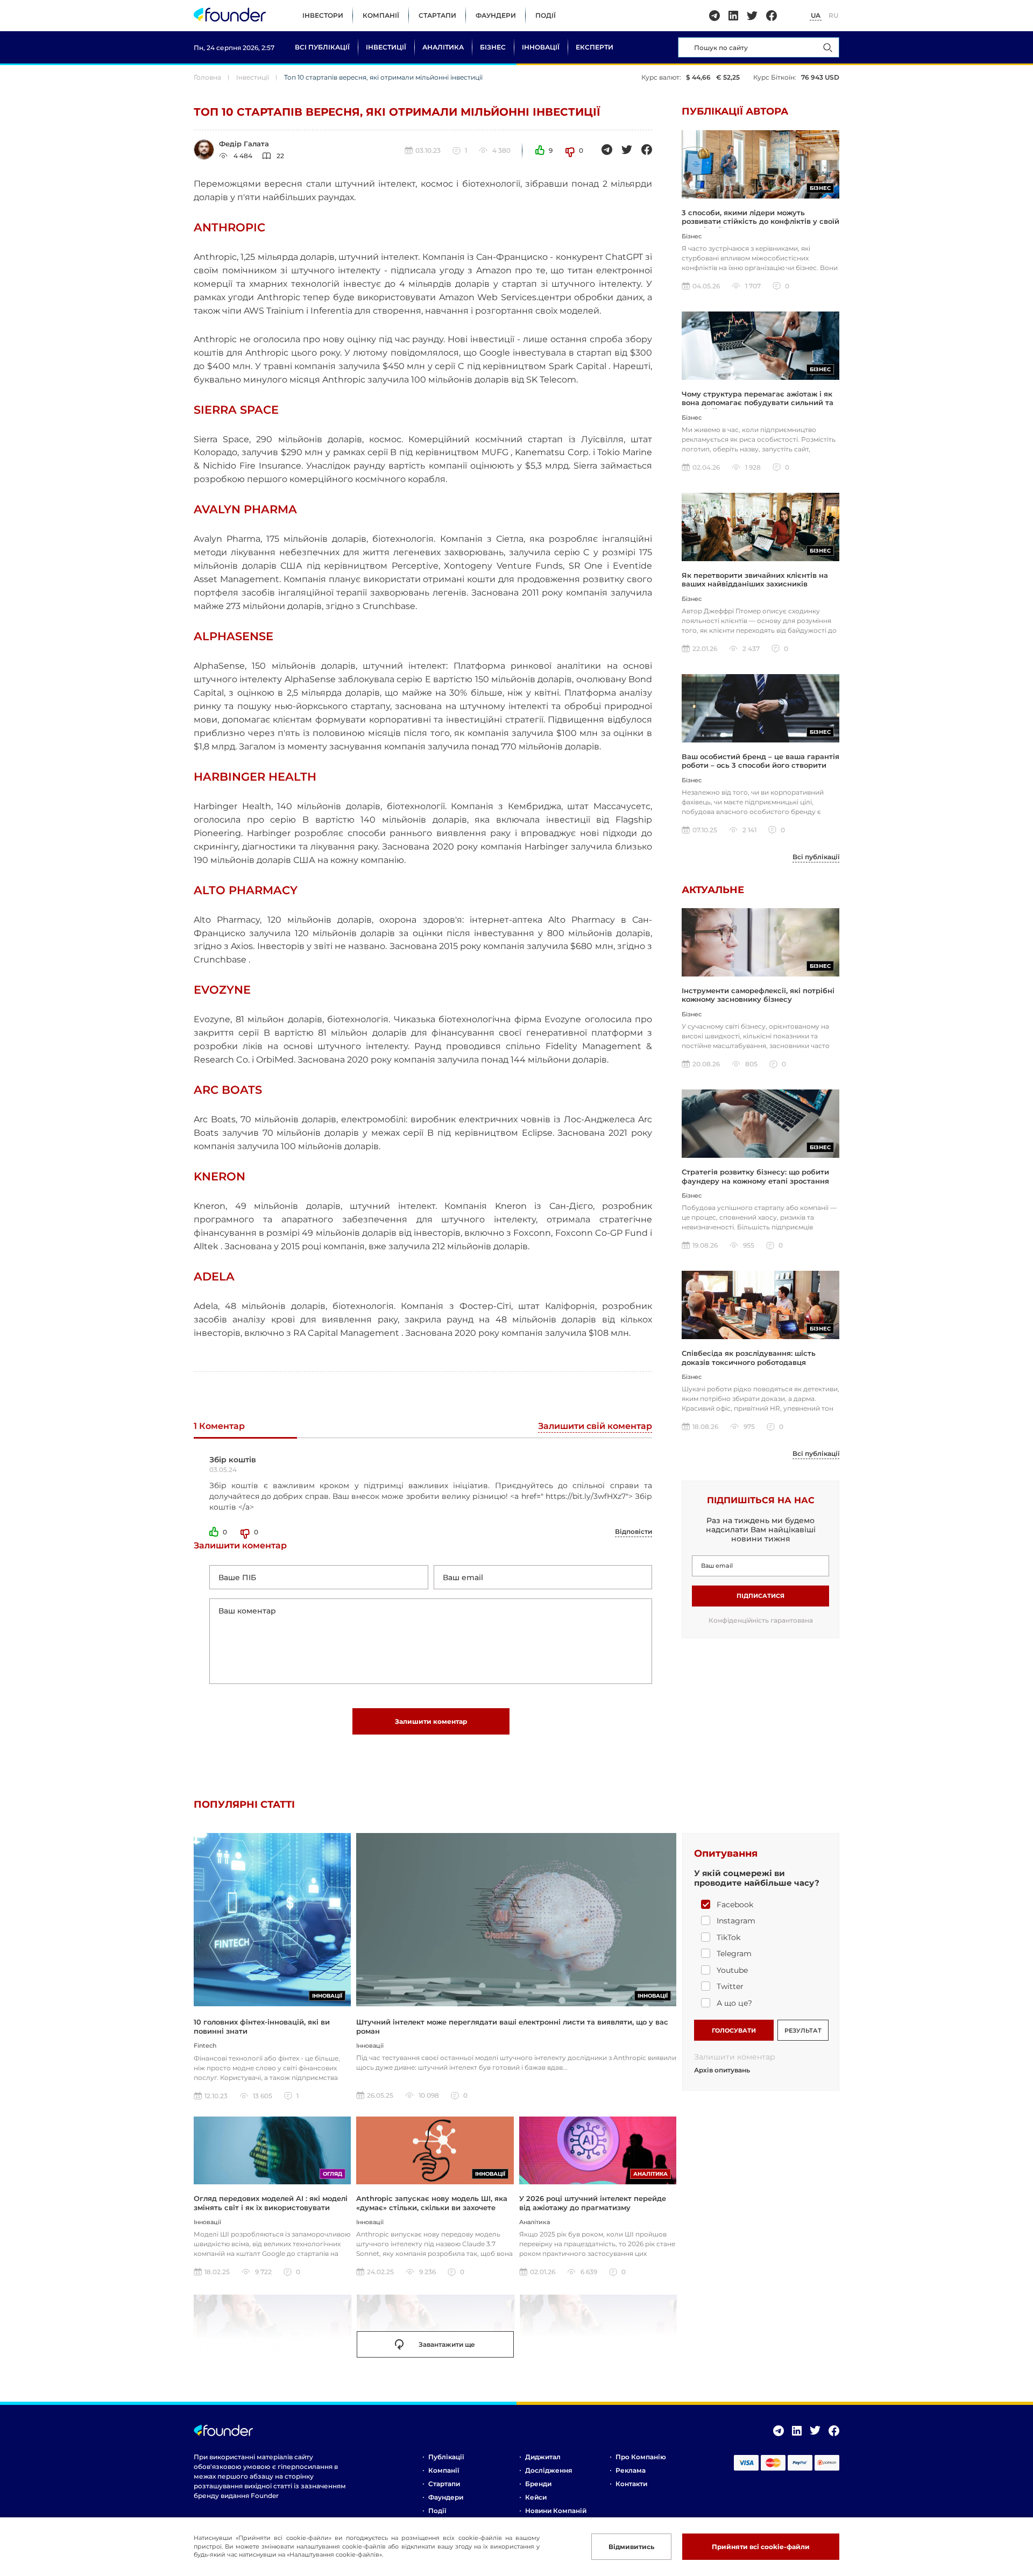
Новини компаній (556, 2511)
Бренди (538, 2484)
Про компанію (641, 2457)
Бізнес (493, 47)
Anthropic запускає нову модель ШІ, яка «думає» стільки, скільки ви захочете (432, 2203)
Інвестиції (386, 47)
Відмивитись (631, 2547)
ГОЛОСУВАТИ (734, 2030)
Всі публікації (322, 47)
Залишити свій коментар (595, 1427)
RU (833, 15)
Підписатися (760, 1596)
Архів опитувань (722, 2070)
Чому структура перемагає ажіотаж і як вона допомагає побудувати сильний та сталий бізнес (758, 403)
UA (816, 15)
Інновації (541, 47)
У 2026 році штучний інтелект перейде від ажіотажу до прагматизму (593, 2203)
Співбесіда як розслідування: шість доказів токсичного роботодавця (749, 1357)
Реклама (631, 2470)
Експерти (595, 47)
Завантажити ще (447, 2344)
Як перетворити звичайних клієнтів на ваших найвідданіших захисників (755, 579)
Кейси (536, 2497)
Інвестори (323, 15)
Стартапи (437, 15)
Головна (207, 77)
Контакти (631, 2484)
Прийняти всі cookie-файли (761, 2547)
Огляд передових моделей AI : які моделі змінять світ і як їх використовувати (271, 2203)
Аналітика (443, 47)
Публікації (446, 2457)
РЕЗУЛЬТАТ (803, 2030)
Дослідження (549, 2470)
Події (546, 15)
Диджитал (543, 2457)
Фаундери (496, 15)
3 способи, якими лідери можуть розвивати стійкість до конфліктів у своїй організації (760, 221)
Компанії (381, 15)
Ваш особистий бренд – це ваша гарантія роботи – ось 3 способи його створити (760, 761)
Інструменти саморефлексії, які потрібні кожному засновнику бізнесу (758, 995)
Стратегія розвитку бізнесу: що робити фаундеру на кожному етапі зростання (755, 1176)
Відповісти (634, 1531)
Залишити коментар (431, 1721)
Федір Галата (244, 144)
